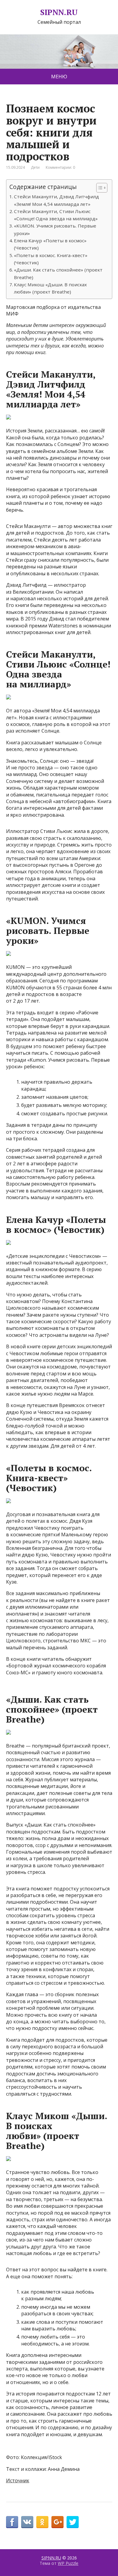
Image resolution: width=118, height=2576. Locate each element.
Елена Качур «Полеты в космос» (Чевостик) (50, 244)
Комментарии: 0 (60, 167)
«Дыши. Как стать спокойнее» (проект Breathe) (58, 273)
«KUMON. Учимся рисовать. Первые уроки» (55, 229)
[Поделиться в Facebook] (12, 2522)
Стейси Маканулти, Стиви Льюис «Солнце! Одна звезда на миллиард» (56, 215)
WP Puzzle (68, 2563)
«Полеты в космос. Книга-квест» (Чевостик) (51, 259)
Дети (35, 167)
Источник (18, 2480)
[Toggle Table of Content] (99, 188)
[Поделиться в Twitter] (73, 2522)
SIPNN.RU (59, 12)
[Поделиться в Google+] (57, 2522)
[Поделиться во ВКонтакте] (27, 2522)
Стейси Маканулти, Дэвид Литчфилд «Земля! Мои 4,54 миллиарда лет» (56, 200)
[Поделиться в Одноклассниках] (42, 2522)
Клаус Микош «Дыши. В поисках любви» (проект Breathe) (50, 288)
